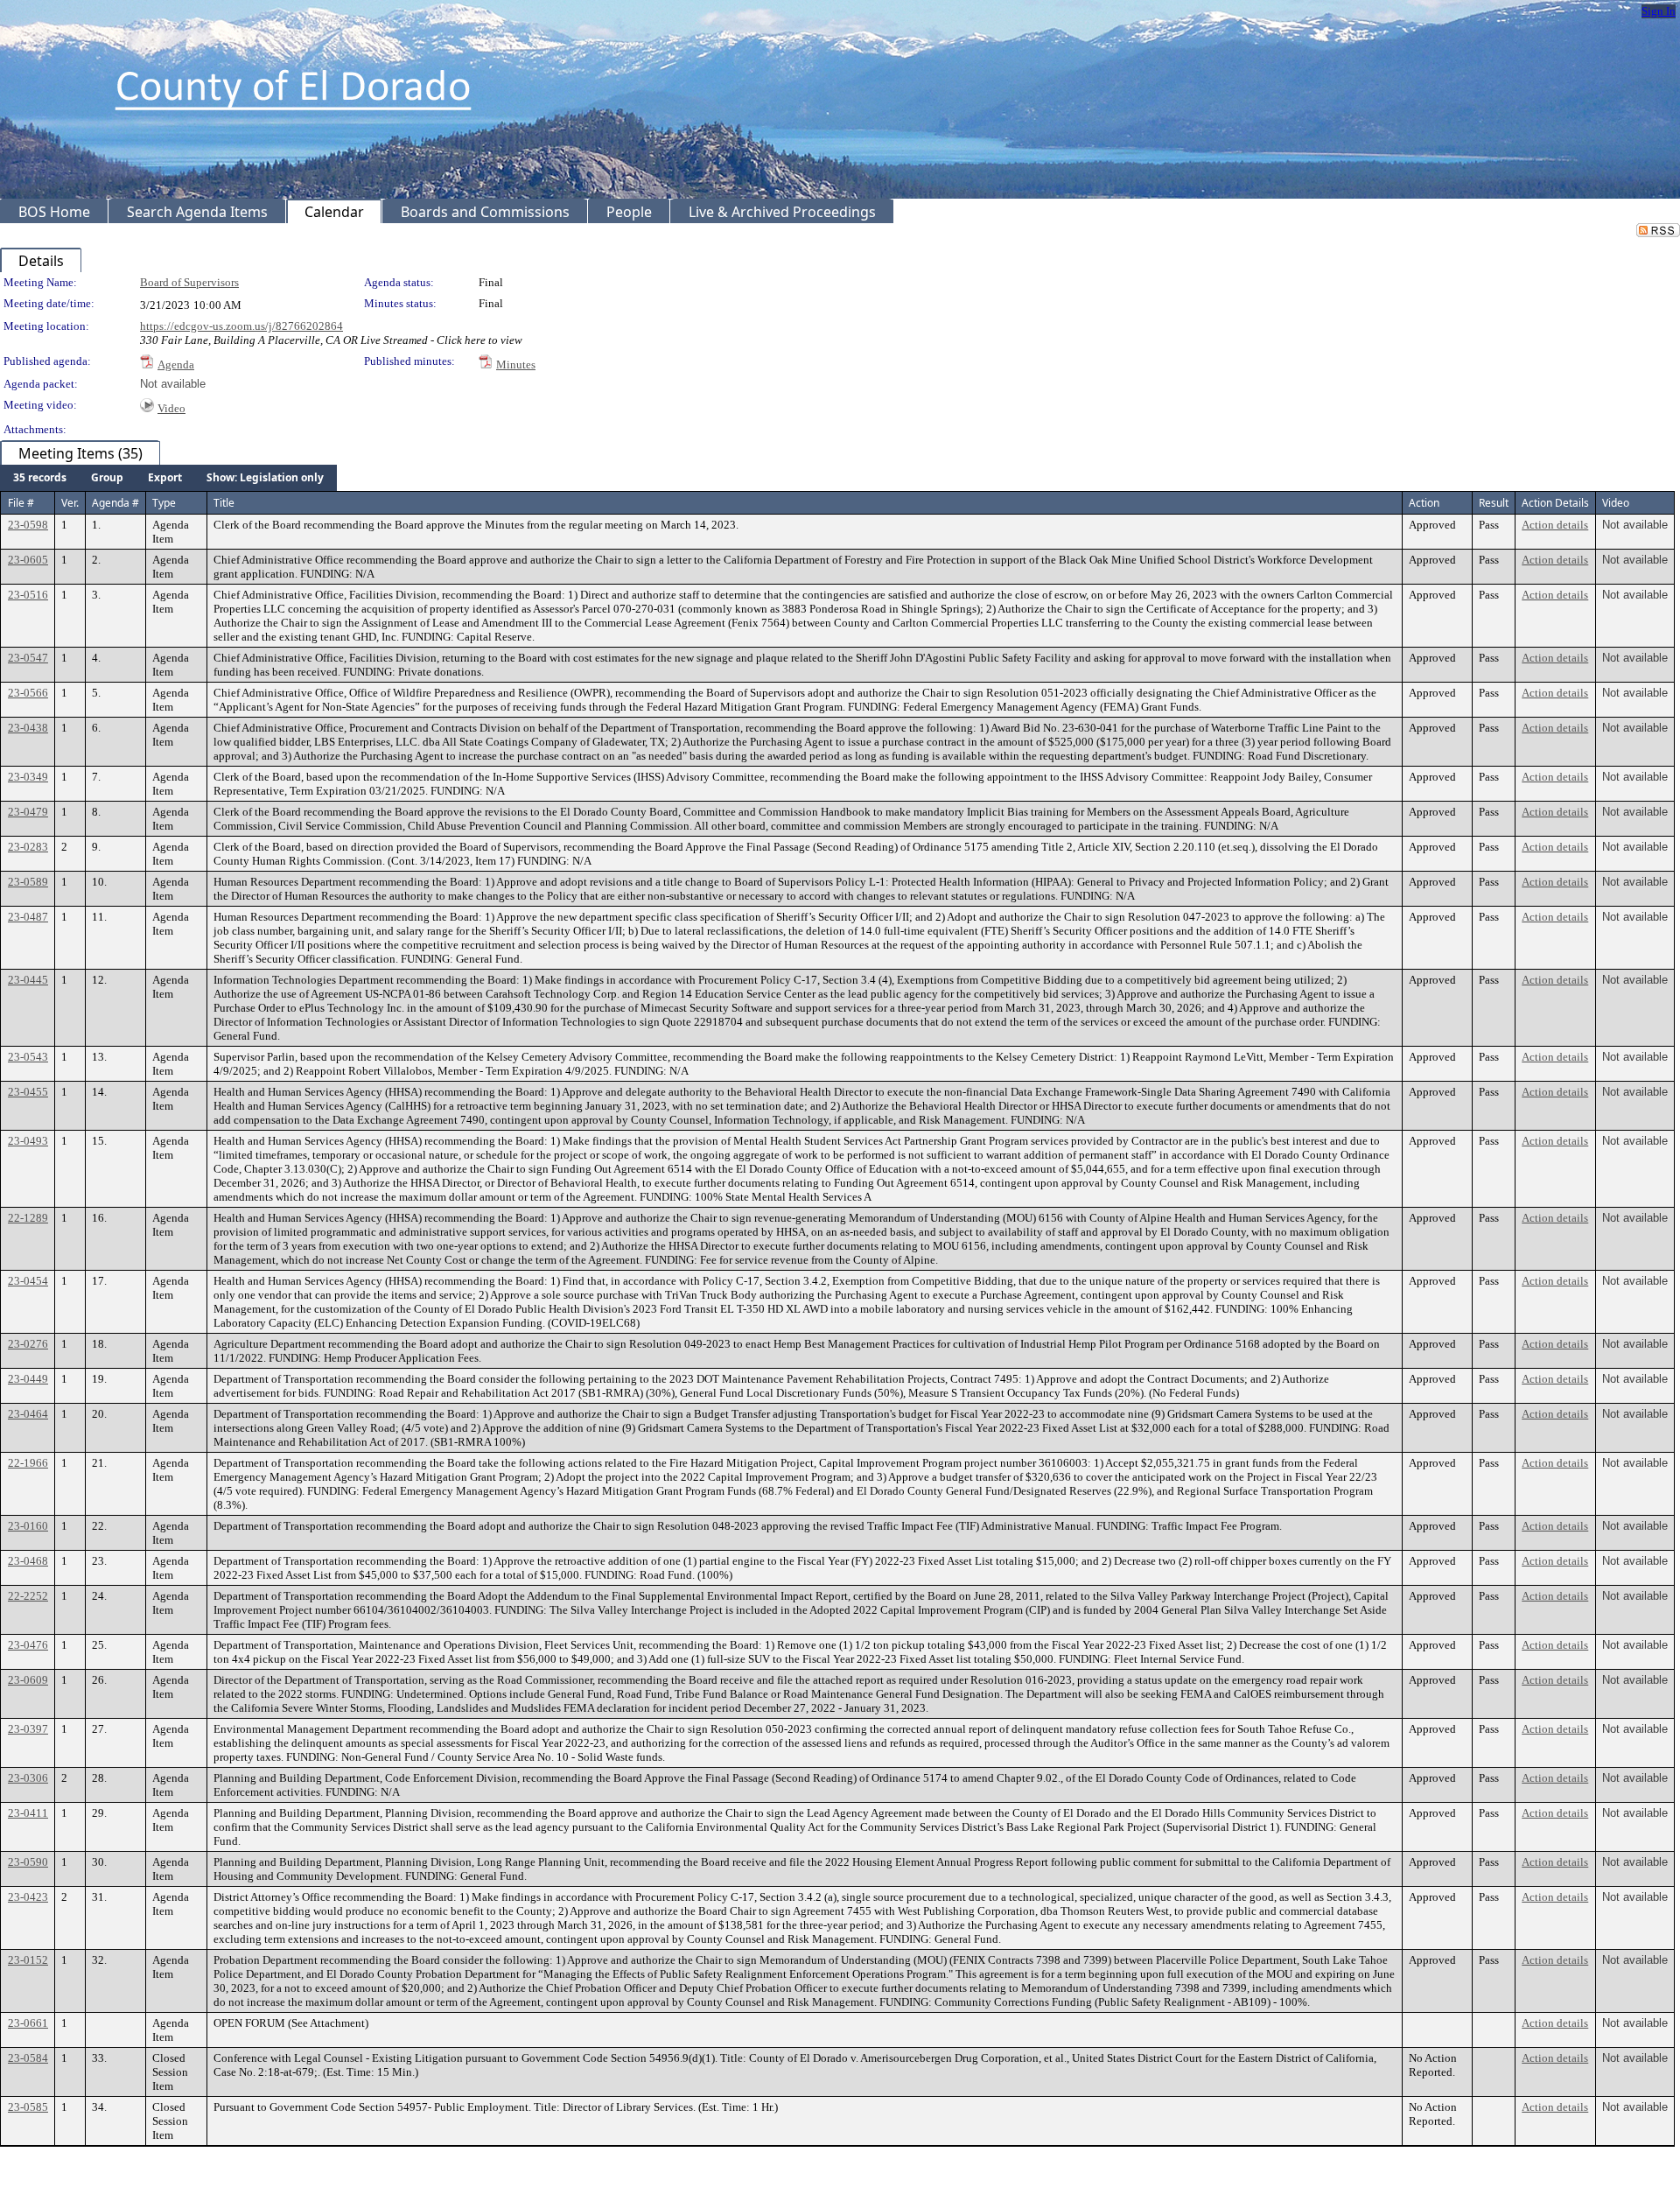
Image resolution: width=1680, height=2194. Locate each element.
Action (1424, 503)
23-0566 (28, 693)
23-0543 (28, 1057)
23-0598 (28, 525)
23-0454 (28, 1281)
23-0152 (28, 1960)
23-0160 (28, 1526)
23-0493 (28, 1141)
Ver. (70, 503)
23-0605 (28, 560)
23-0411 (28, 1813)
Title (224, 503)
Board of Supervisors (189, 282)
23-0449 (28, 1379)
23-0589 (28, 882)
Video (171, 408)
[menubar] (168, 478)
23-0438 (28, 728)
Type (164, 503)
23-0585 (28, 2107)
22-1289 (28, 1218)
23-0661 (28, 2023)
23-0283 (28, 847)
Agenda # (115, 503)
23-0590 (28, 1862)
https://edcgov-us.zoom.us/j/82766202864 (241, 326)
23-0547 (28, 658)
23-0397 (28, 1729)
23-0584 (28, 2058)
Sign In (1659, 11)
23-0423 (28, 1897)
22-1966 (28, 1463)
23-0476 (28, 1645)
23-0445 (28, 980)
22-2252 (28, 1596)
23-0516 (28, 595)
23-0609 (28, 1680)
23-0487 (28, 917)
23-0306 (28, 1778)
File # (21, 503)
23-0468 (28, 1561)
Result (1494, 503)
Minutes (516, 364)
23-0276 (28, 1344)
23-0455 (28, 1092)
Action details (1555, 525)
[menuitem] (40, 478)
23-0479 (28, 812)
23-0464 (28, 1414)
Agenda (176, 364)
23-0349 (28, 777)
